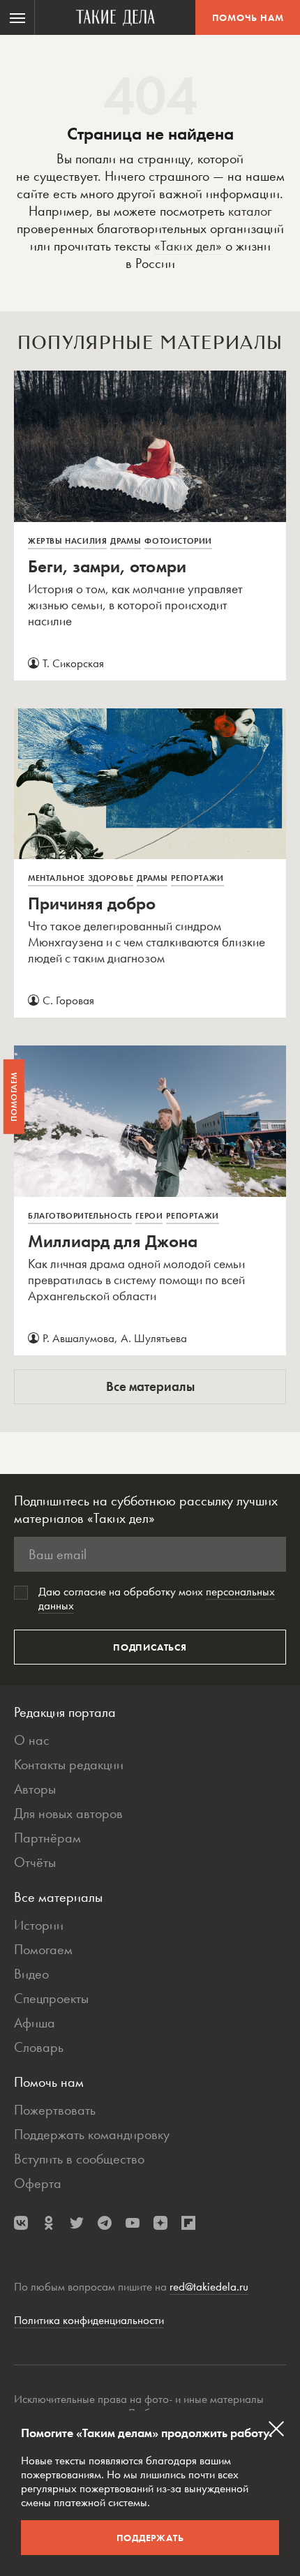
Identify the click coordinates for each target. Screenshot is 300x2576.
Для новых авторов (68, 1813)
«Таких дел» (188, 246)
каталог (250, 211)
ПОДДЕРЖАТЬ (150, 2538)
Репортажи (197, 878)
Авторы (35, 1789)
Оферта (38, 2183)
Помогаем (43, 1949)
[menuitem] (17, 17)
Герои (149, 1216)
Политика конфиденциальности (89, 2320)
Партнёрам (47, 1838)
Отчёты (35, 1862)
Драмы (126, 541)
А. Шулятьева (154, 1338)
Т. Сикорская (73, 663)
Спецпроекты (51, 1998)
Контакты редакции (69, 1764)
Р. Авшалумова (78, 1338)
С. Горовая (68, 1000)
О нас (32, 1740)
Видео (31, 1974)
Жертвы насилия (67, 541)
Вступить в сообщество (79, 2159)
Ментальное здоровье (81, 878)
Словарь (39, 2047)
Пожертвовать (55, 2110)
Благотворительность (80, 1216)
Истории (39, 1925)
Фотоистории (178, 541)
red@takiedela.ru (209, 2286)
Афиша (35, 2023)
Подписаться (150, 1647)
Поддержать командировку (92, 2134)
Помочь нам (248, 17)
